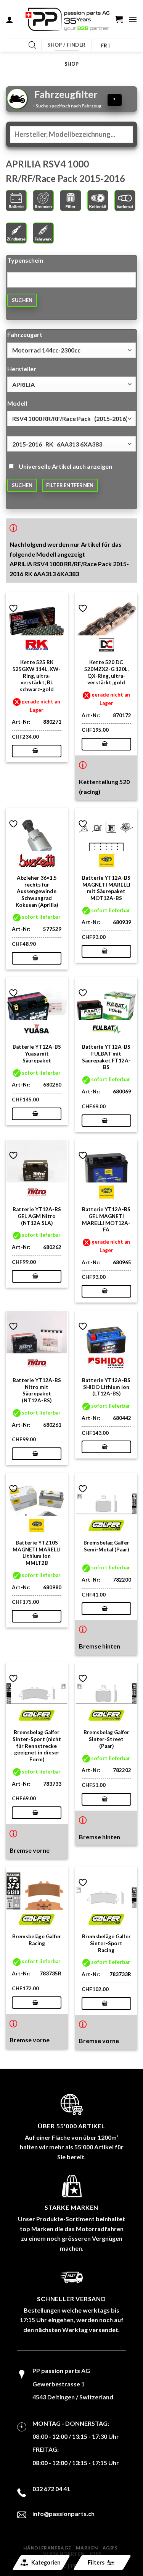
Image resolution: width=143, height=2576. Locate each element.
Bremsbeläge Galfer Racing (37, 1940)
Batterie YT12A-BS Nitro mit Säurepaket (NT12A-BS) (37, 1390)
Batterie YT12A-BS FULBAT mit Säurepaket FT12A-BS (106, 1057)
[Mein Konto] (10, 19)
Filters (96, 2562)
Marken (87, 2548)
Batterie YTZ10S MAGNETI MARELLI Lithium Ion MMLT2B (37, 1553)
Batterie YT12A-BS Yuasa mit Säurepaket (37, 1053)
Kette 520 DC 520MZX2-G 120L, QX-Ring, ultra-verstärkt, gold (106, 672)
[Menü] (133, 19)
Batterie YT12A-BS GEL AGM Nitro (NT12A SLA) (37, 1216)
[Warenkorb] (119, 19)
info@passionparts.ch (63, 2513)
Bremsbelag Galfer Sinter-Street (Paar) (106, 1739)
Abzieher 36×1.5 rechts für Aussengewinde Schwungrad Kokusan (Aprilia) (37, 891)
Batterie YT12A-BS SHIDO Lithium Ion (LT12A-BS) (106, 1387)
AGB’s (110, 2548)
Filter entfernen (70, 485)
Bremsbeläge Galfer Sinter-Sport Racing (106, 1943)
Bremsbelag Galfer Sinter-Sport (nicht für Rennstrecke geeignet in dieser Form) (37, 1746)
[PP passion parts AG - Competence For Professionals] (67, 19)
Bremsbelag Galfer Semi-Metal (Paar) (106, 1546)
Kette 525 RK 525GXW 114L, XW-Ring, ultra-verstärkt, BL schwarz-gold (37, 676)
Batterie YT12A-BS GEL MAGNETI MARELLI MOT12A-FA (106, 1219)
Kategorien (46, 2562)
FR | (105, 45)
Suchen (22, 300)
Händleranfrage (47, 2548)
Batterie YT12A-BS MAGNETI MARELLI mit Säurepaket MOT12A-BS (106, 888)
